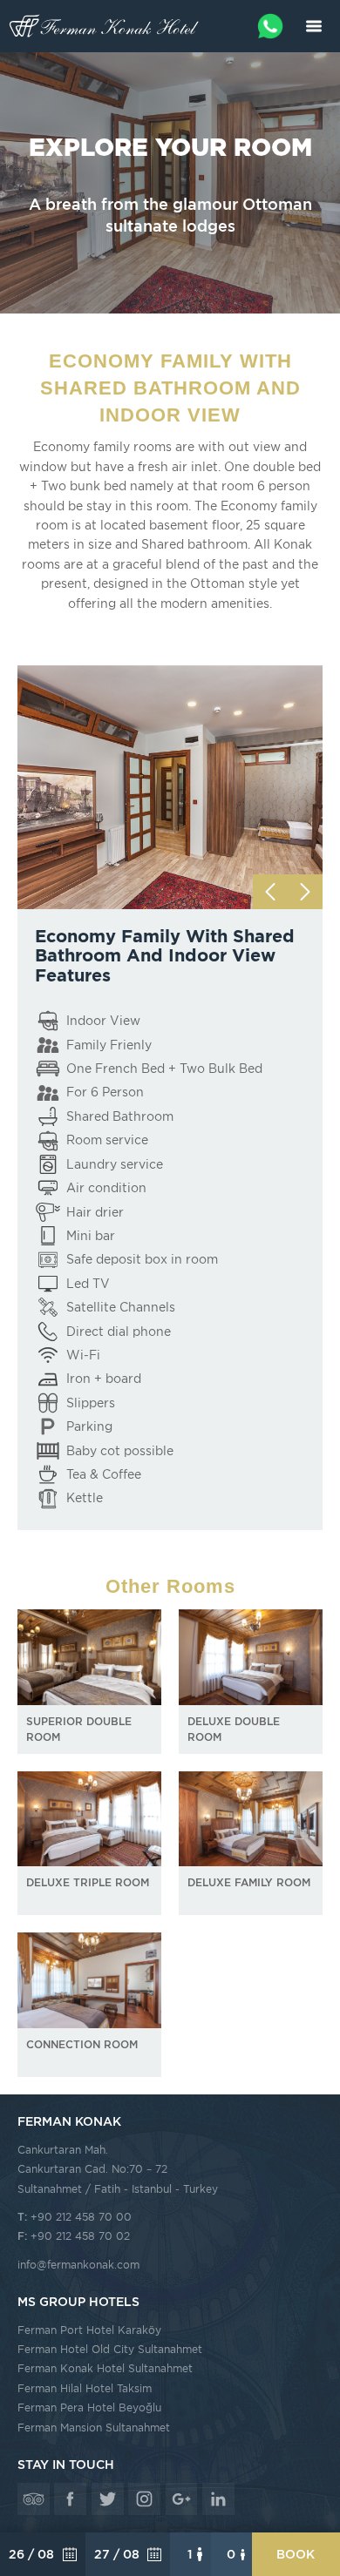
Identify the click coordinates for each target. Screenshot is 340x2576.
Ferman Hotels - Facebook (70, 2499)
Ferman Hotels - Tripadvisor (34, 2499)
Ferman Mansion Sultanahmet (94, 2428)
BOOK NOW (296, 2562)
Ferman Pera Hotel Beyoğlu (89, 2407)
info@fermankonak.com (78, 2265)
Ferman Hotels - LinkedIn (218, 2499)
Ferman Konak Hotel (105, 26)
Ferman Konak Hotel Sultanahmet (105, 2368)
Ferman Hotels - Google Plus (182, 2499)
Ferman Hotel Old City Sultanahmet (110, 2349)
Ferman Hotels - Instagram (144, 2499)
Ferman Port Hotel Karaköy (89, 2330)
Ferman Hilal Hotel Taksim (85, 2388)
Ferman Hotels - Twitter (108, 2499)
